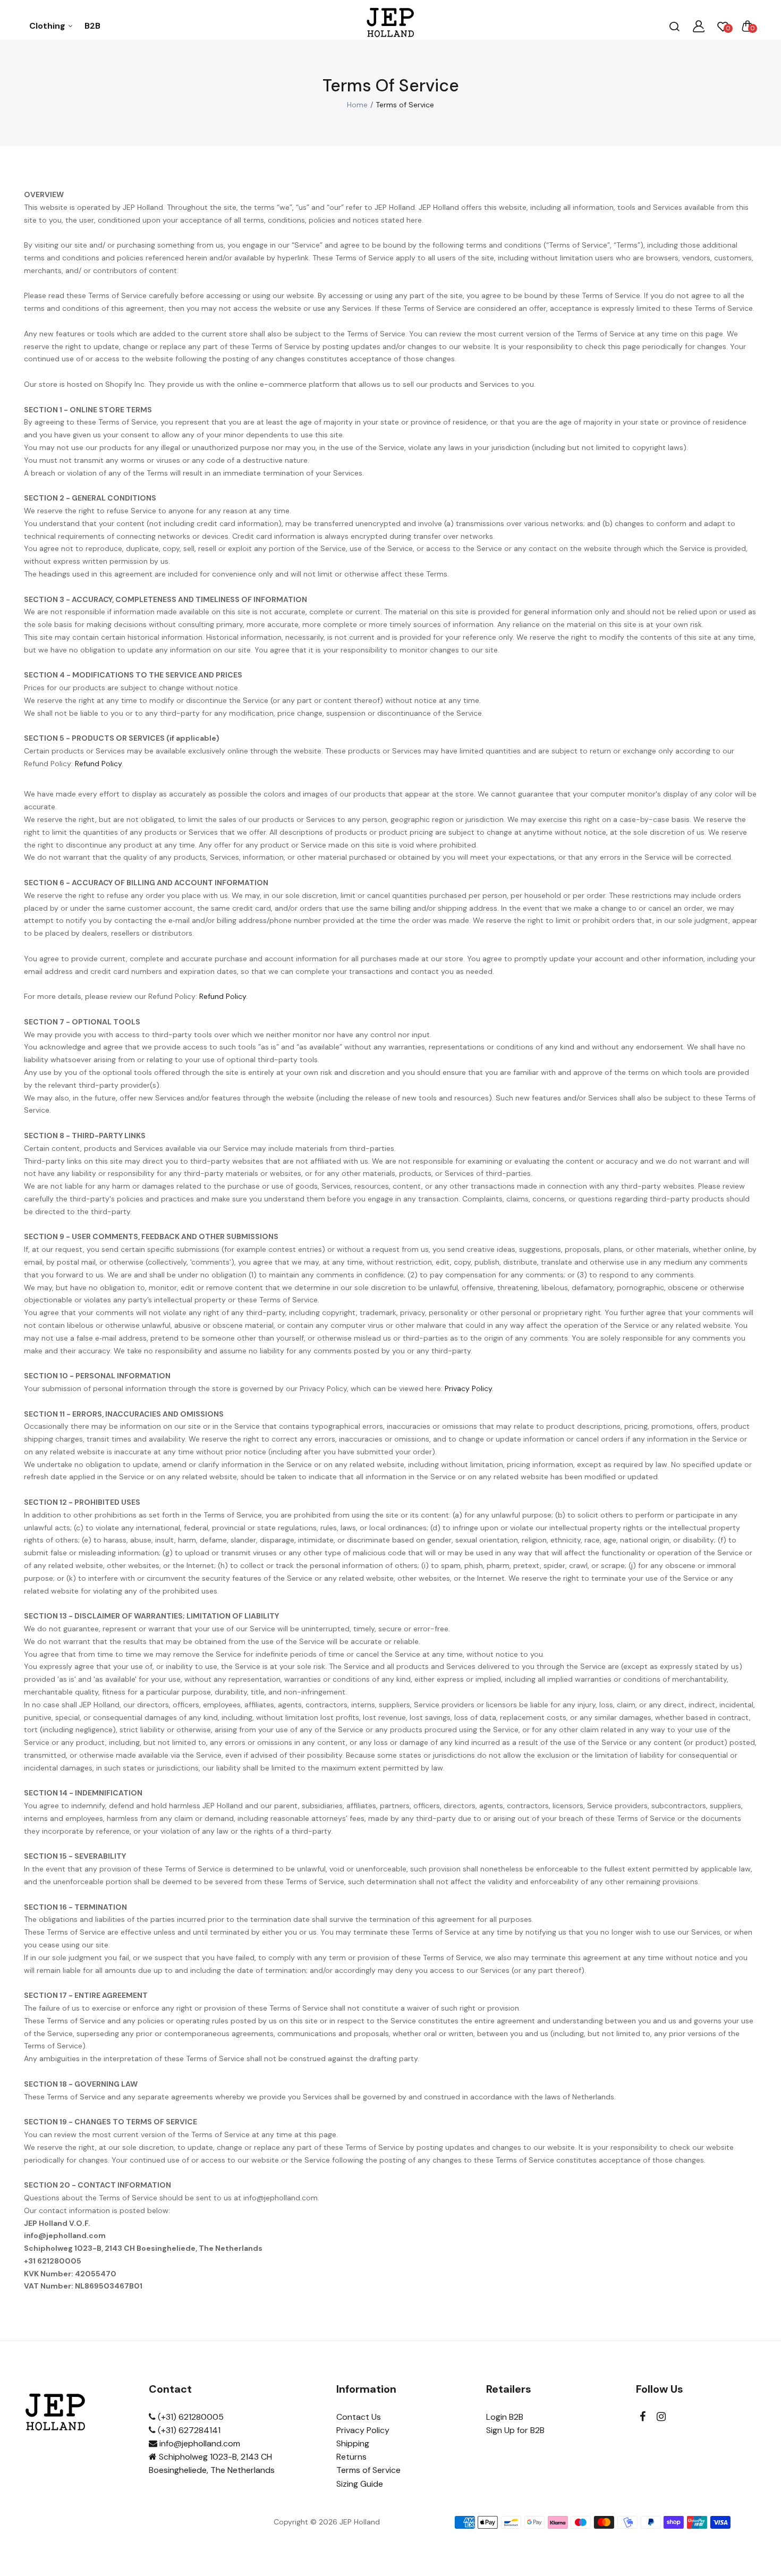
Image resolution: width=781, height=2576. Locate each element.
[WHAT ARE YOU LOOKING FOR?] (674, 26)
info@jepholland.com (199, 2443)
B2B (92, 26)
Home (357, 105)
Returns (351, 2457)
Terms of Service (368, 2470)
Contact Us (359, 2417)
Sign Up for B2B (515, 2430)
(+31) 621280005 (190, 2417)
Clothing (48, 26)
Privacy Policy (468, 1388)
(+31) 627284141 (188, 2430)
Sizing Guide (360, 2484)
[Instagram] (661, 2417)
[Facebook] (643, 2417)
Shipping (353, 2443)
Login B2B (505, 2417)
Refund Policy (98, 764)
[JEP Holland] (391, 26)
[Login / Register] (699, 26)
